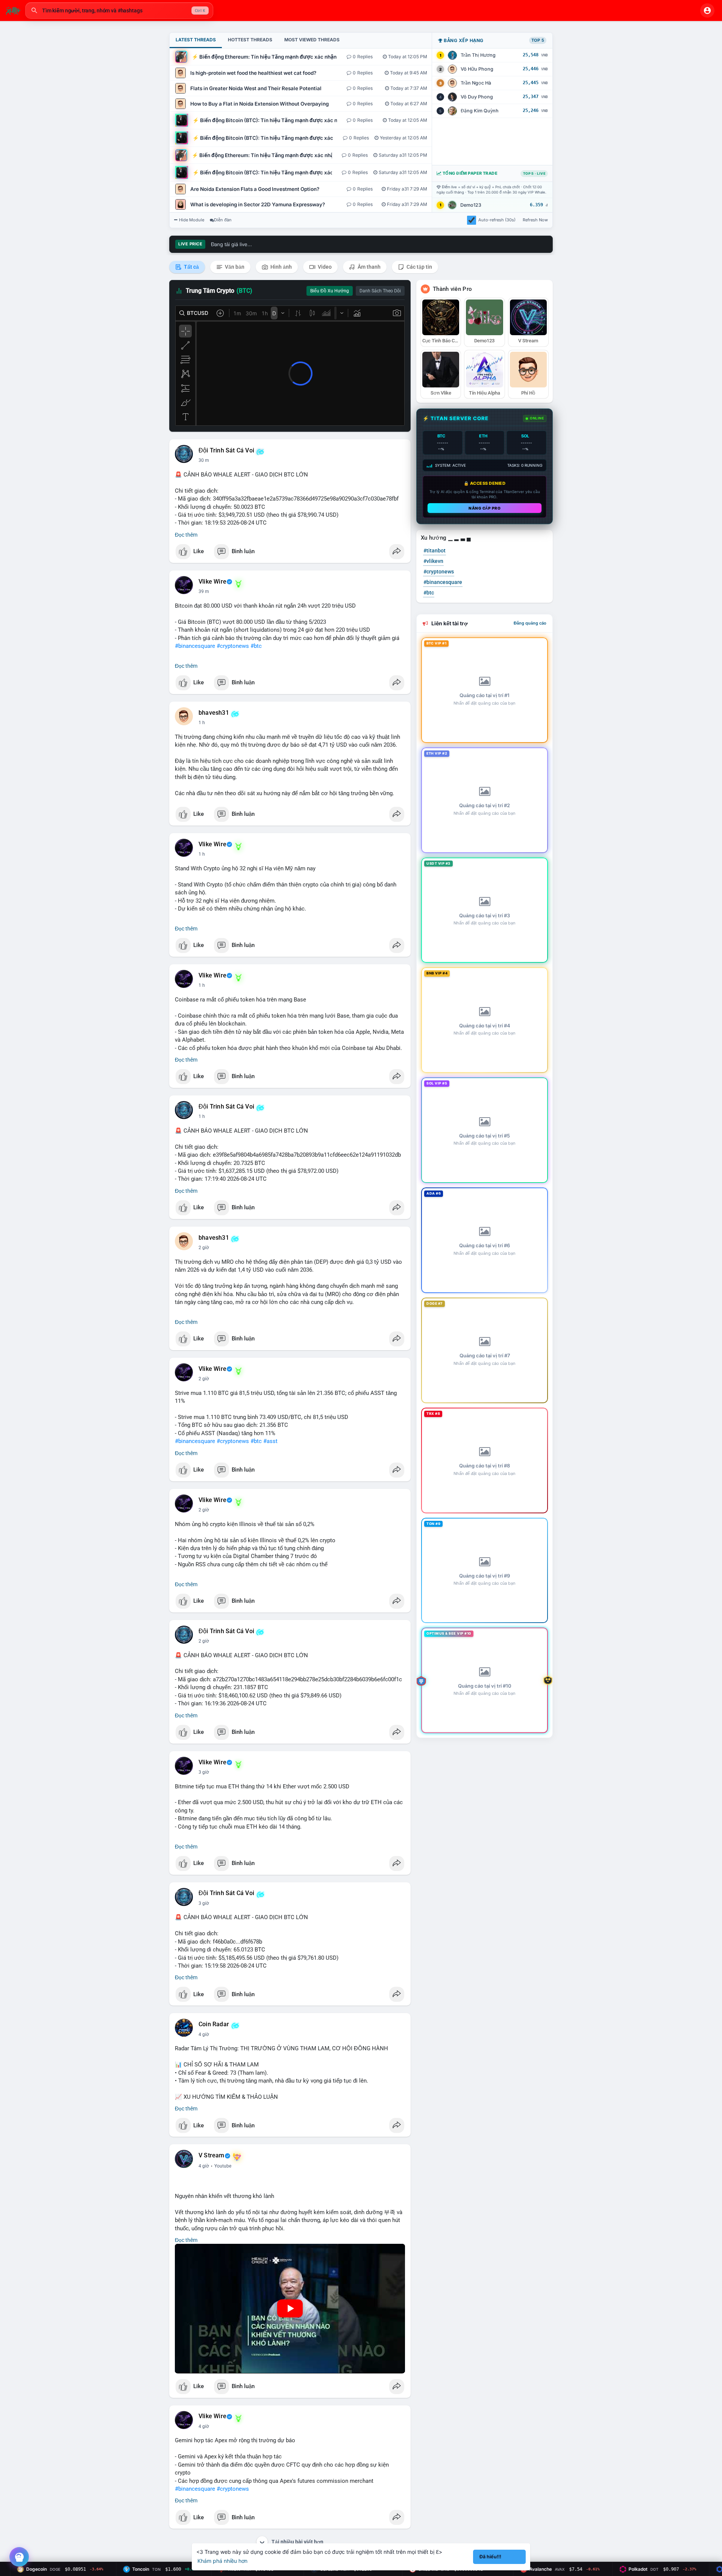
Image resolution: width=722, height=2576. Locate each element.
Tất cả (191, 267)
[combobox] (119, 11)
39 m (204, 591)
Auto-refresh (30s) (497, 220)
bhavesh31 (214, 713)
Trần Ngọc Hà (476, 83)
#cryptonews (233, 646)
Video (324, 267)
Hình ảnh (281, 267)
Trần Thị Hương (478, 55)
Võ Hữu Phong (477, 69)
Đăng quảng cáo (530, 623)
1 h (202, 723)
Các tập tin (419, 267)
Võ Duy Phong (477, 97)
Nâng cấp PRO (485, 508)
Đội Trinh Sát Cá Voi (226, 451)
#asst (270, 1441)
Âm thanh (369, 267)
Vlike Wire (212, 582)
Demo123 (471, 205)
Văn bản (234, 267)
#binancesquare (195, 646)
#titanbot (435, 551)
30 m (204, 460)
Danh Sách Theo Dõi (380, 291)
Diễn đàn (223, 220)
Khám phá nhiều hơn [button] (222, 2561)
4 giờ (204, 1903)
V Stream (212, 2155)
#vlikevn (433, 561)
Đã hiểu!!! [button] (490, 2557)
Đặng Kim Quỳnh (480, 111)
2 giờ (204, 1116)
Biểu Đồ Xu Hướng (330, 291)
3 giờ (204, 1641)
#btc (256, 646)
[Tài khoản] (707, 11)
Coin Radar (214, 2024)
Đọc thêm (186, 535)
